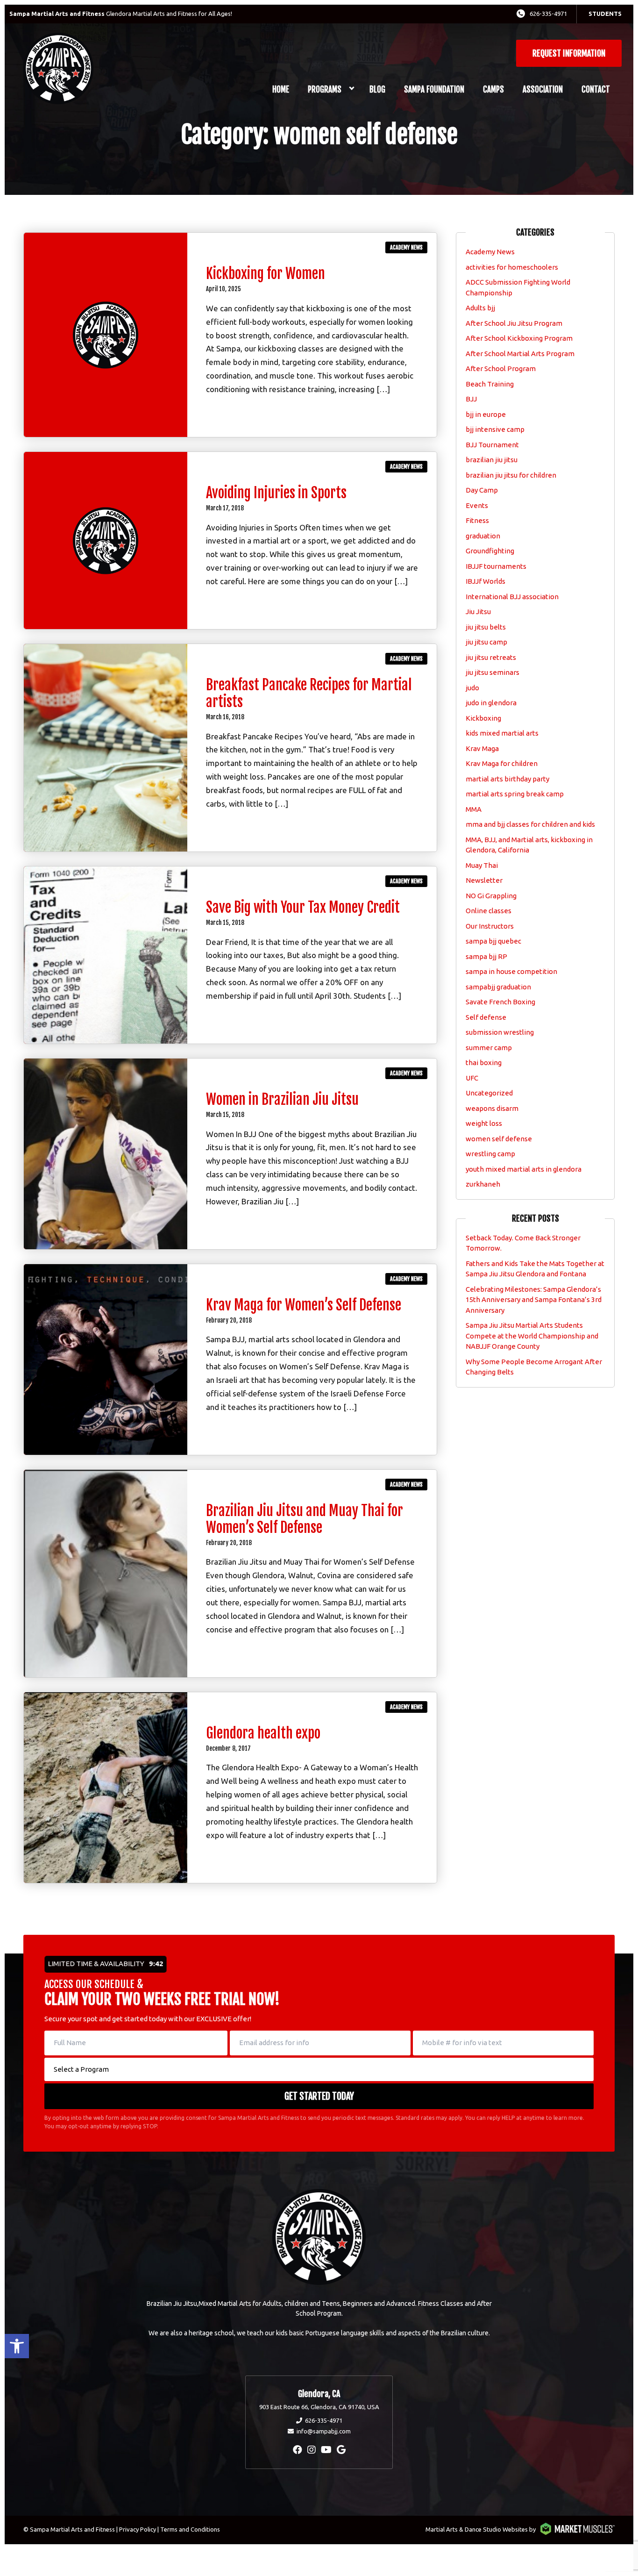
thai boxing (484, 1063)
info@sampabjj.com (324, 2431)
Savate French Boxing (500, 1002)
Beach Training (490, 384)
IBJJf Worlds (486, 581)
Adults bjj (480, 308)
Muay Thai (482, 865)
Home (281, 89)
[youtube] (326, 2450)
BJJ (471, 399)
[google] (341, 2450)
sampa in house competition (511, 971)
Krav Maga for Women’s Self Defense (304, 1305)
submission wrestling (500, 1032)
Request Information (569, 53)
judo (472, 688)
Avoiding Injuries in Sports (276, 493)
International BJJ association (512, 597)
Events (477, 505)
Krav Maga (482, 748)
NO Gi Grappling (491, 896)
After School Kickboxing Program (519, 338)
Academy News (406, 247)
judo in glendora (491, 703)
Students (605, 14)
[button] (17, 2346)
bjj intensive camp (495, 429)
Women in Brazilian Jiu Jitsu (282, 1099)
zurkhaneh (483, 1184)
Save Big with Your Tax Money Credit (303, 907)
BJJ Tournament (492, 445)
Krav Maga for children (502, 763)
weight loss (484, 1123)
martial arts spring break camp (515, 794)
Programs (325, 89)
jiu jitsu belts (486, 627)
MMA (474, 809)
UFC (472, 1078)
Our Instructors (490, 926)
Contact (596, 89)
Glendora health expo (263, 1733)
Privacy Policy (138, 2529)
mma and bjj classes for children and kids (530, 824)
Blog (377, 89)
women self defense (499, 1139)
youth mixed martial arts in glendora (524, 1169)
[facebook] (298, 2450)
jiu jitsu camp (486, 642)
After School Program (501, 369)
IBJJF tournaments (496, 566)
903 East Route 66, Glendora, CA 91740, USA (319, 2407)
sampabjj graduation (498, 987)
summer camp (489, 1048)
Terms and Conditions (190, 2529)
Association (543, 89)
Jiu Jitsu (478, 612)
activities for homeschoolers (512, 267)
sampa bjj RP (486, 956)
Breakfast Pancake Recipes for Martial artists (309, 693)
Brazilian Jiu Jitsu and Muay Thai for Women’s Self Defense (305, 1519)
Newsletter (484, 880)
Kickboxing (483, 718)
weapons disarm (492, 1108)
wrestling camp (490, 1154)
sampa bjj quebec (493, 941)
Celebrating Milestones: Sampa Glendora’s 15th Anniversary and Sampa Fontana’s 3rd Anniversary (534, 1300)
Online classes (489, 911)
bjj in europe (486, 414)
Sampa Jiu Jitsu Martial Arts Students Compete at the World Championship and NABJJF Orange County (532, 1336)
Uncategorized (489, 1093)
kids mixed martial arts (502, 733)
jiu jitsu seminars (493, 672)
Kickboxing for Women (266, 274)
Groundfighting (490, 551)
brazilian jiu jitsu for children (511, 475)
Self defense (486, 1017)
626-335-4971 (548, 14)
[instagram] (312, 2450)
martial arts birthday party (507, 779)
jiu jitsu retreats (491, 657)
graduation (483, 536)
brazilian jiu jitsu (492, 460)
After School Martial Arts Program (520, 354)
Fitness (477, 520)
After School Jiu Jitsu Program (514, 323)
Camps (493, 89)
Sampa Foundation (434, 89)
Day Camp (482, 490)
